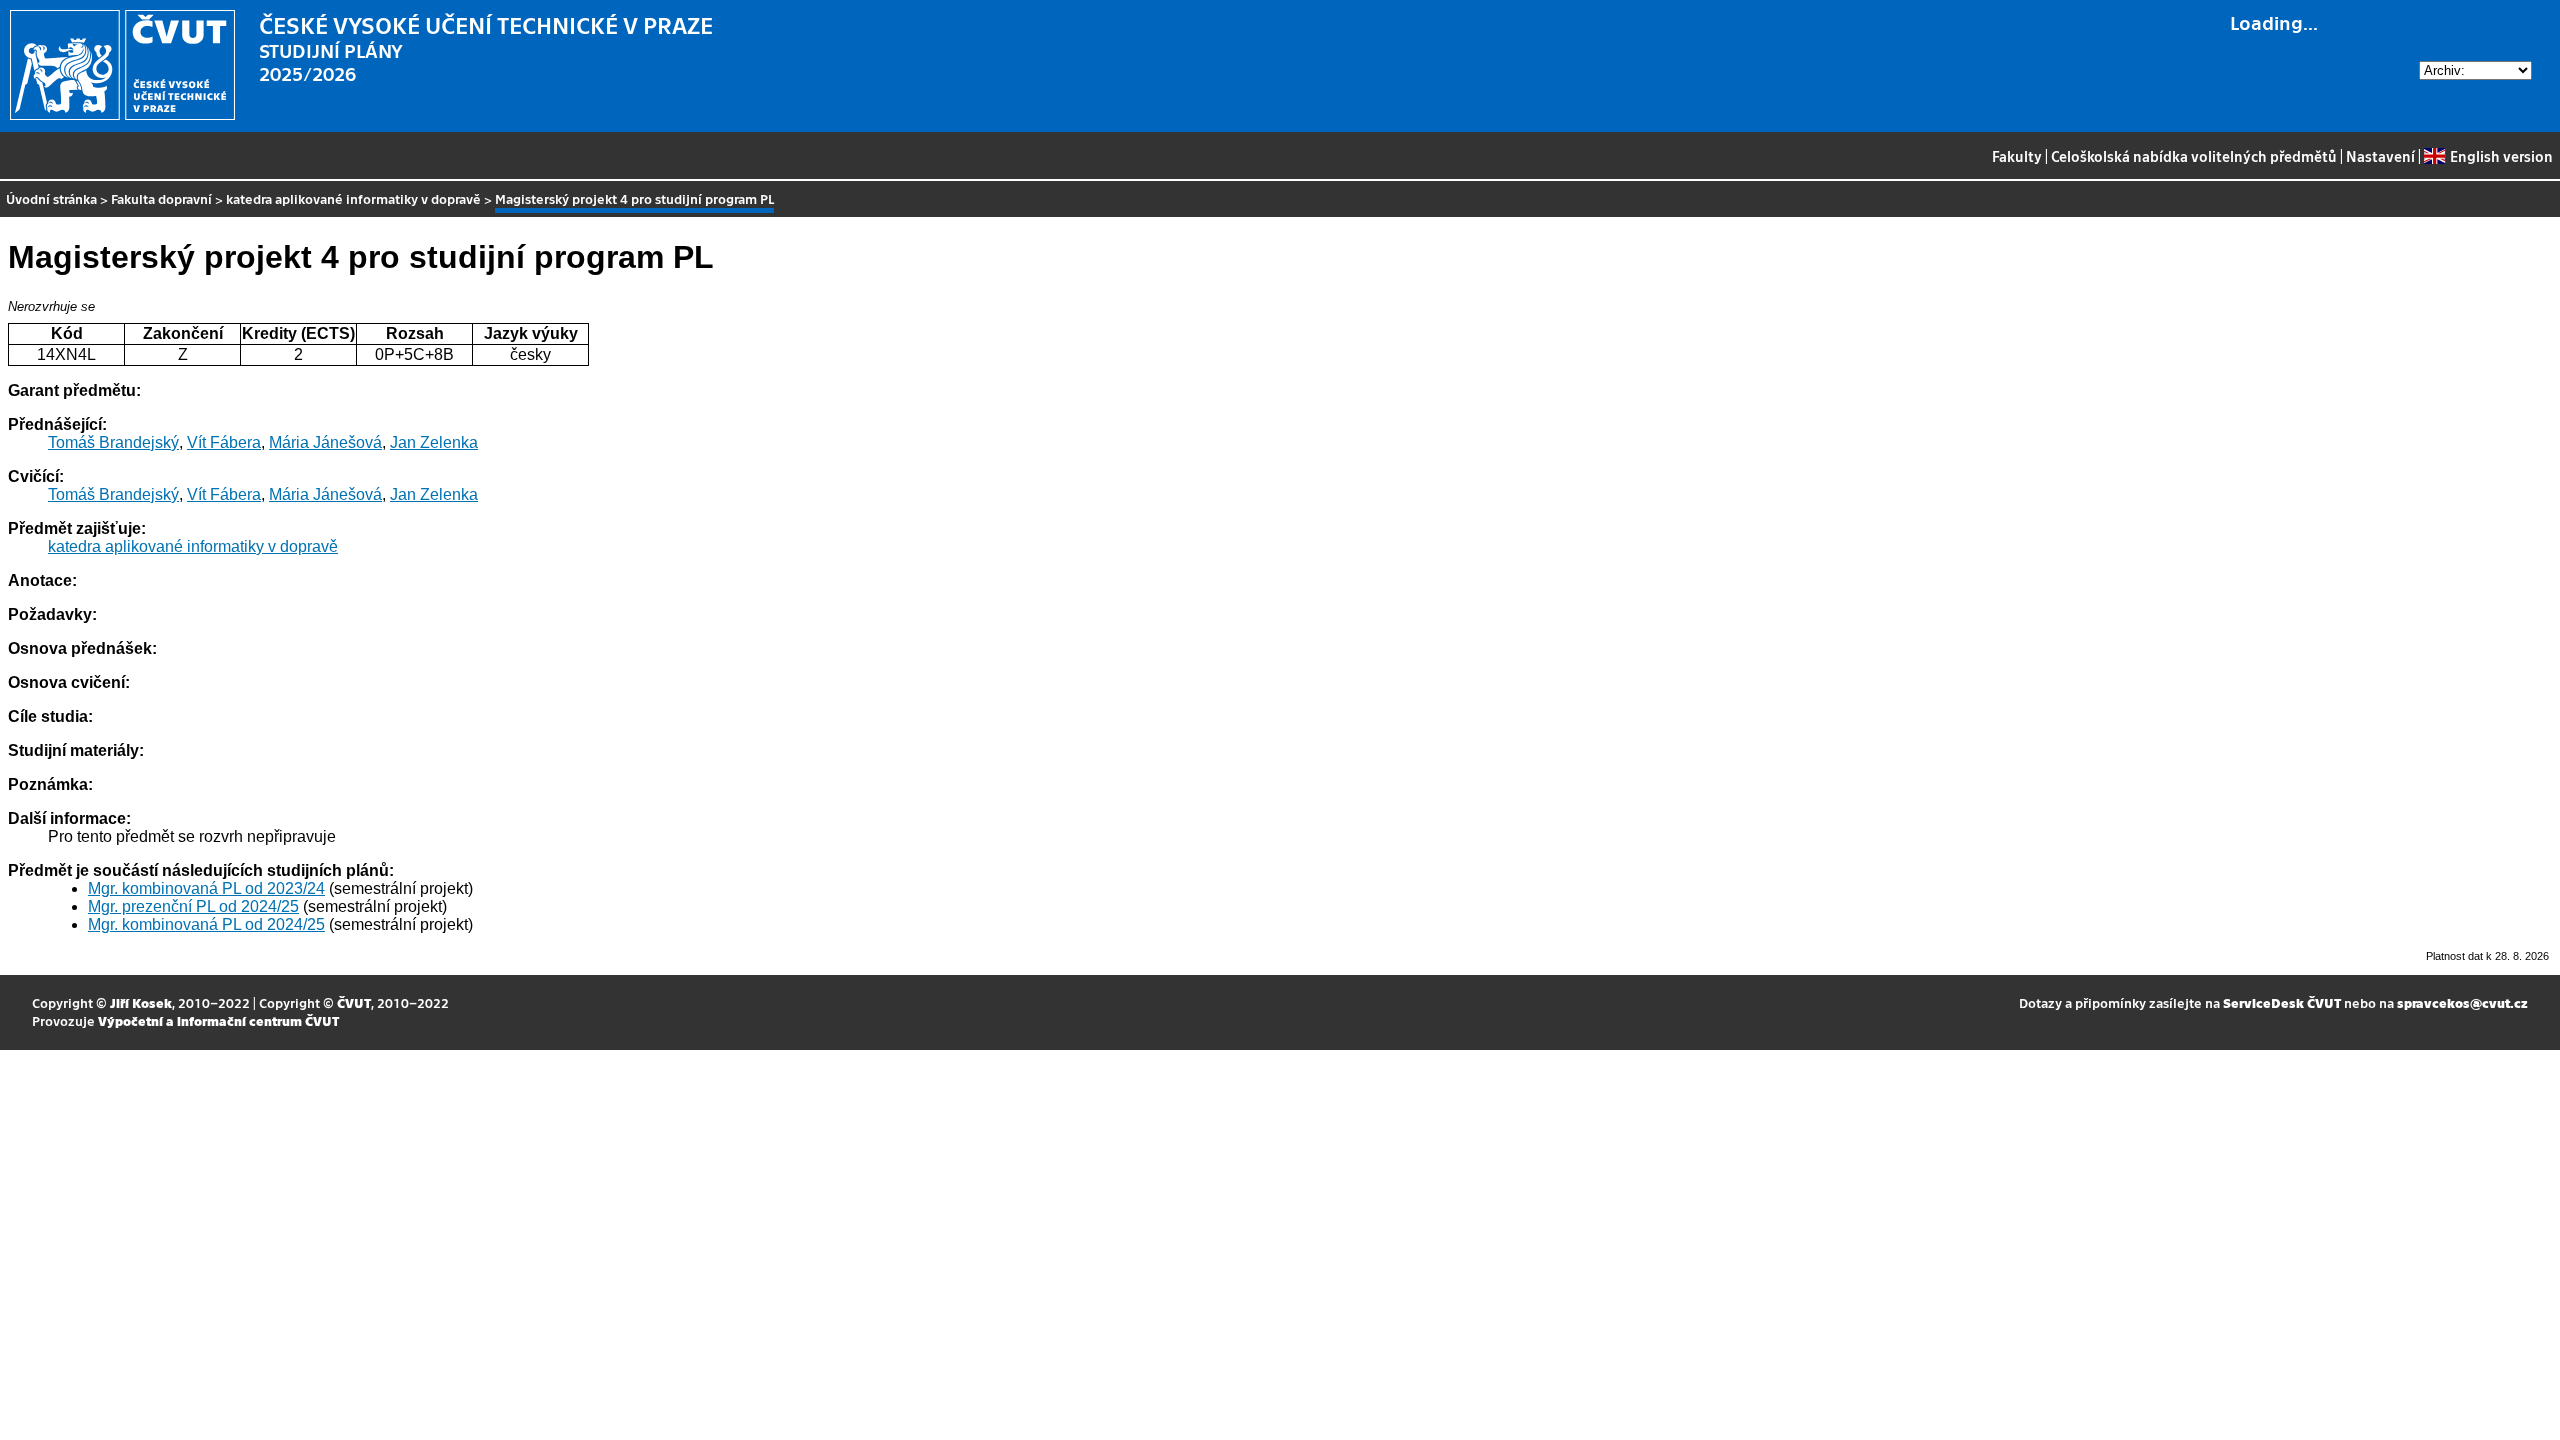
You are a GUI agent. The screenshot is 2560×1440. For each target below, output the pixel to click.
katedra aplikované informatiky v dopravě (353, 198)
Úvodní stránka (51, 198)
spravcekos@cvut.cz (2462, 1002)
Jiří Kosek (141, 1002)
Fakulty (2017, 156)
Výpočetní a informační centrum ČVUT (218, 1020)
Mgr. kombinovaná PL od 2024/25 (206, 924)
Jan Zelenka (434, 442)
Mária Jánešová (325, 442)
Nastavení (2380, 156)
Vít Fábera (224, 442)
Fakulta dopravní (161, 198)
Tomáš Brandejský (113, 442)
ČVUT (354, 1002)
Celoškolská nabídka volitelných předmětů (2194, 156)
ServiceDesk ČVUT (2282, 1002)
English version (2501, 156)
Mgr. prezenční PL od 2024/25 (193, 906)
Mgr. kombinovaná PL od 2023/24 (206, 888)
